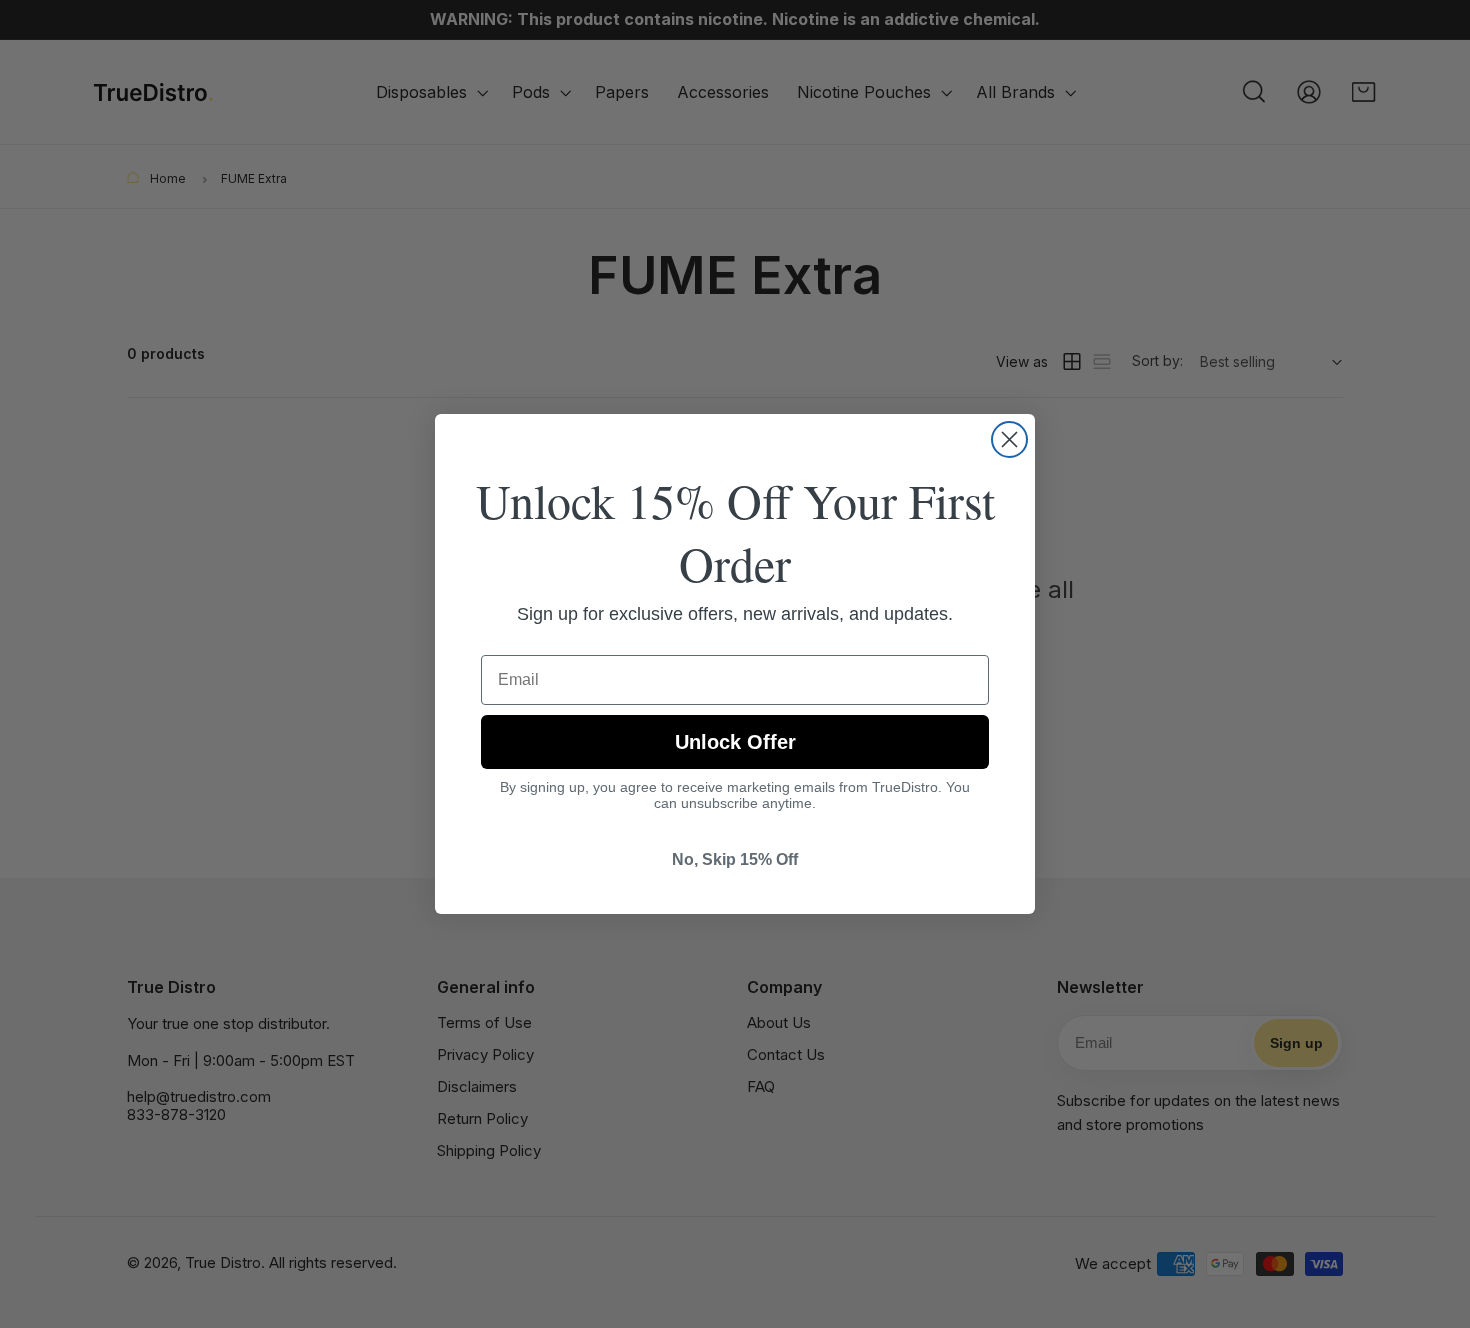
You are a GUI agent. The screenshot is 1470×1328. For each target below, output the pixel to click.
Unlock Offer (735, 742)
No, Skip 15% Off (735, 859)
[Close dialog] (1009, 439)
